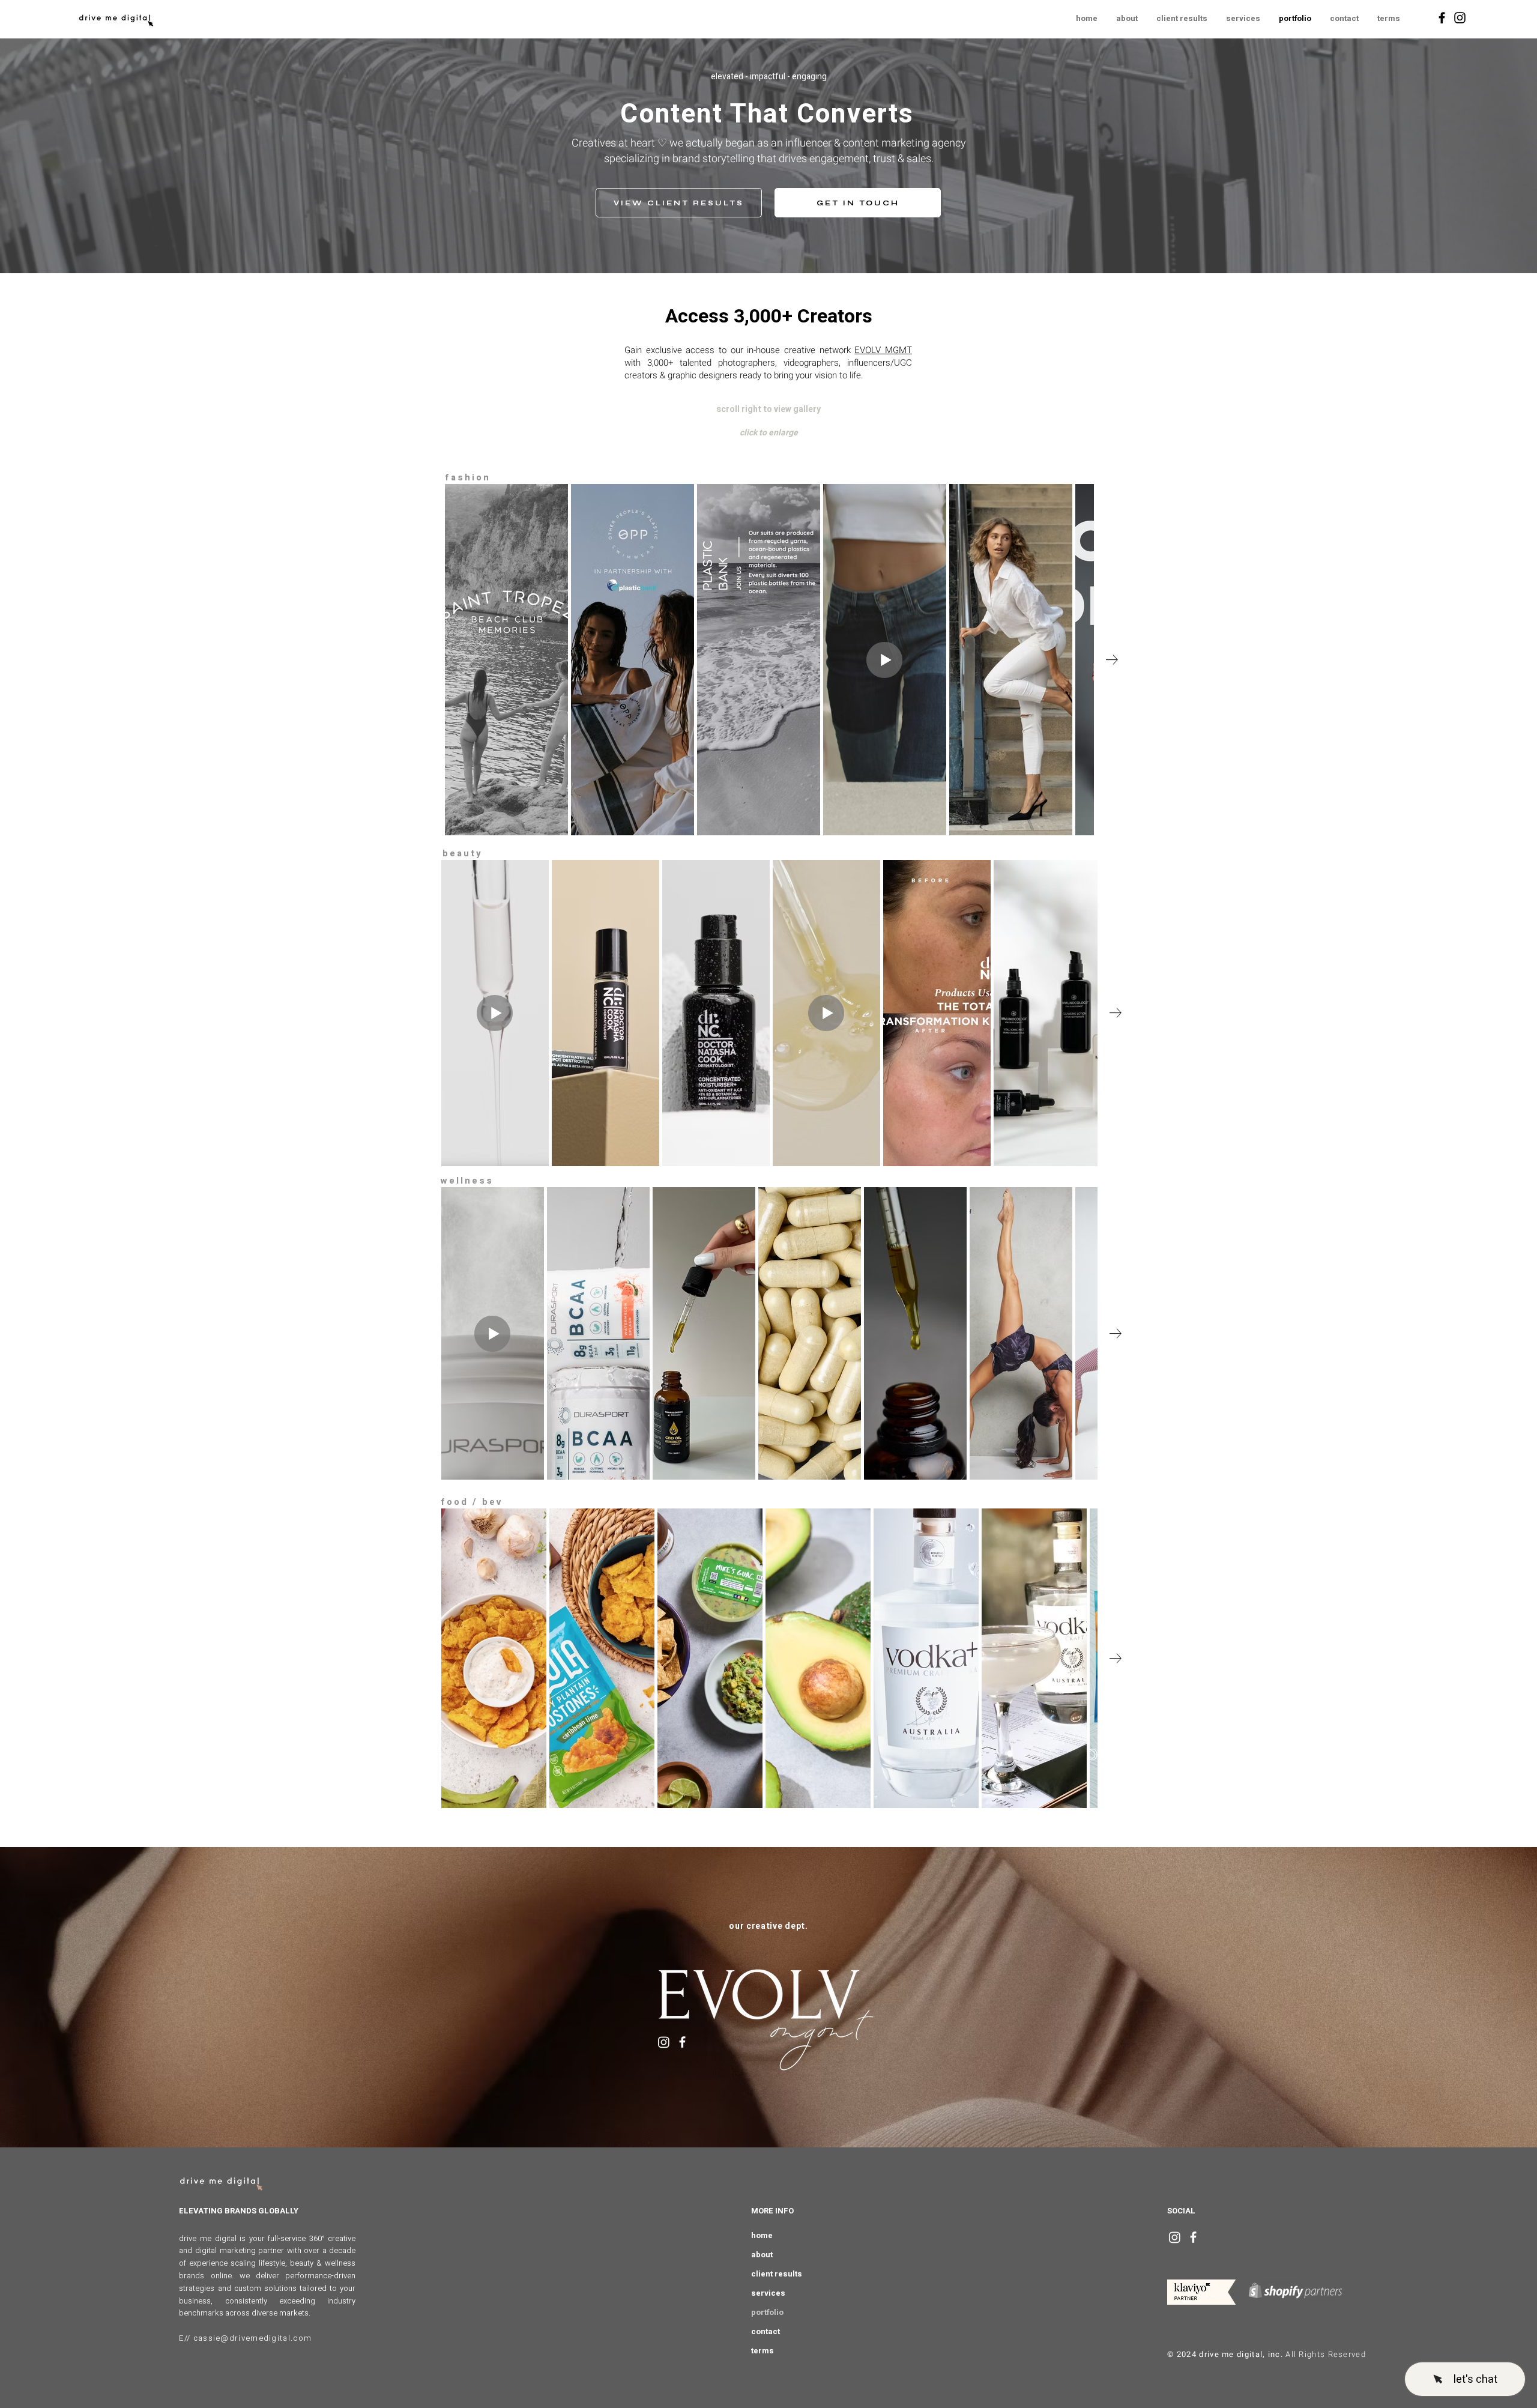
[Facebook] (1442, 18)
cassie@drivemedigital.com (253, 2338)
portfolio (767, 2312)
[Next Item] (1112, 660)
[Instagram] (1460, 18)
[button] (1388, 19)
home (762, 2235)
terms (762, 2351)
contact (765, 2331)
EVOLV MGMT (883, 350)
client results (777, 2274)
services (768, 2293)
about (762, 2255)
